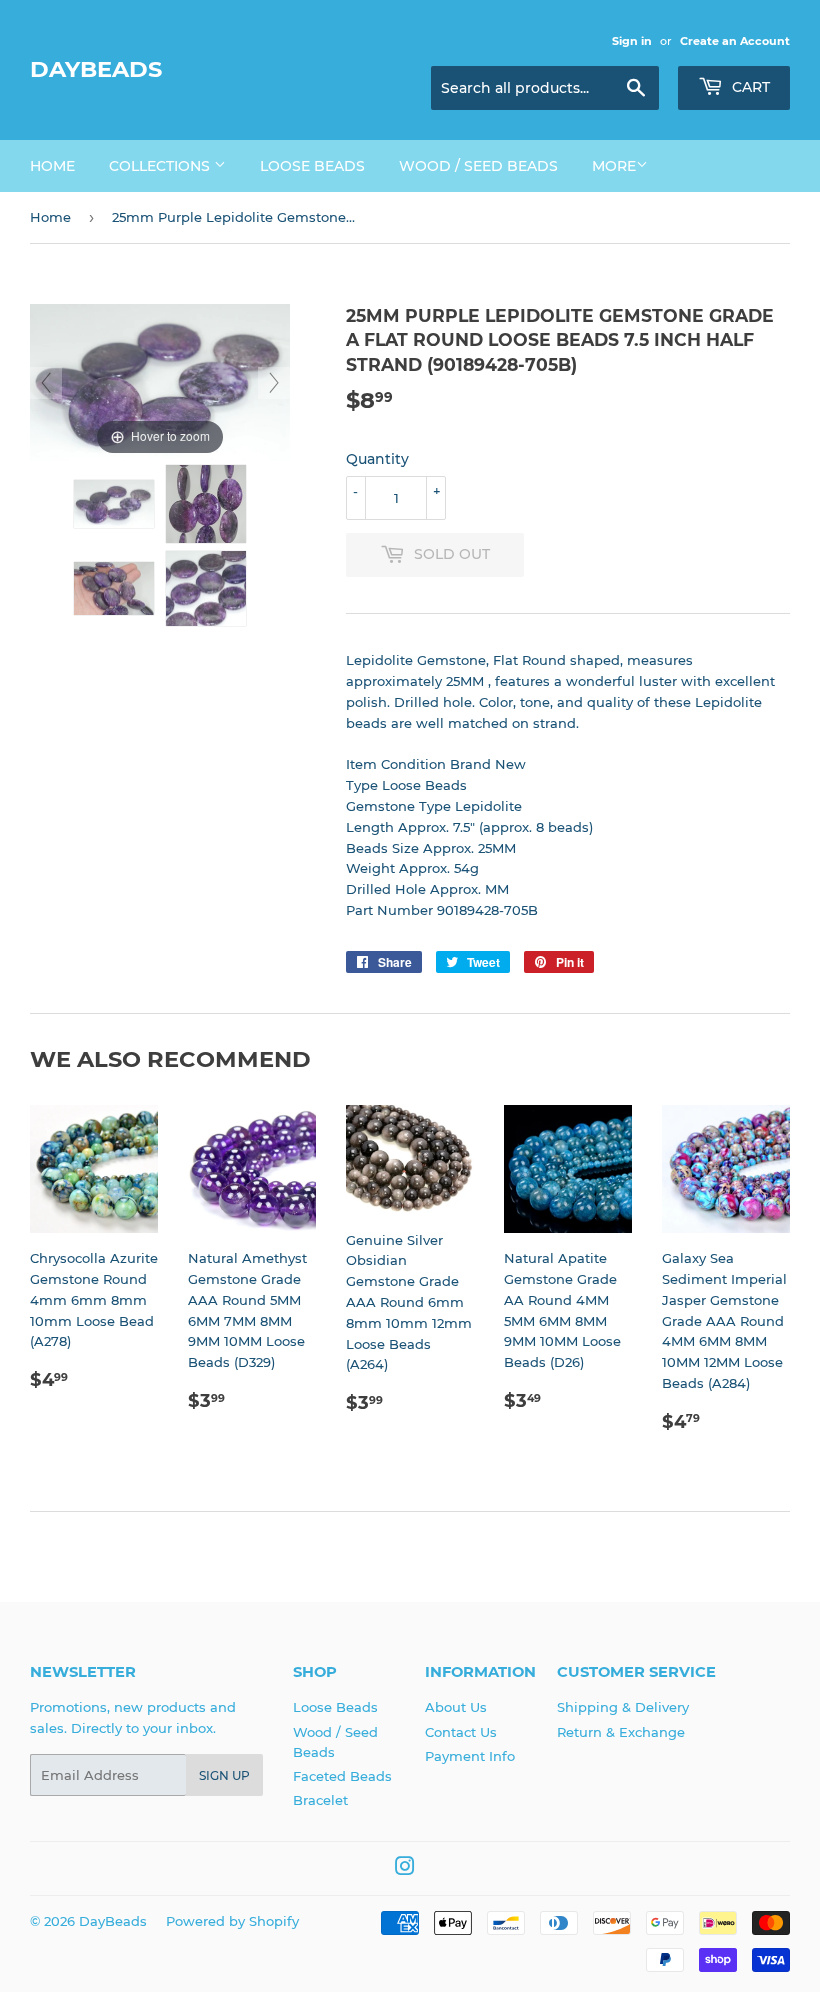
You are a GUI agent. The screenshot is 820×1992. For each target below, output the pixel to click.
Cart (749, 87)
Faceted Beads (342, 1776)
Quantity (377, 459)
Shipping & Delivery (623, 1707)
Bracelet (320, 1800)
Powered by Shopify (232, 1921)
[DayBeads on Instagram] (405, 1869)
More (614, 166)
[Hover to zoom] (160, 381)
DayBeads (96, 69)
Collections (161, 166)
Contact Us (461, 1732)
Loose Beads (312, 166)
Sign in (632, 41)
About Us (456, 1707)
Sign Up (224, 1775)
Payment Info (470, 1756)
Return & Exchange (621, 1732)
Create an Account (735, 41)
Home (52, 166)
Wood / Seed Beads (478, 166)
